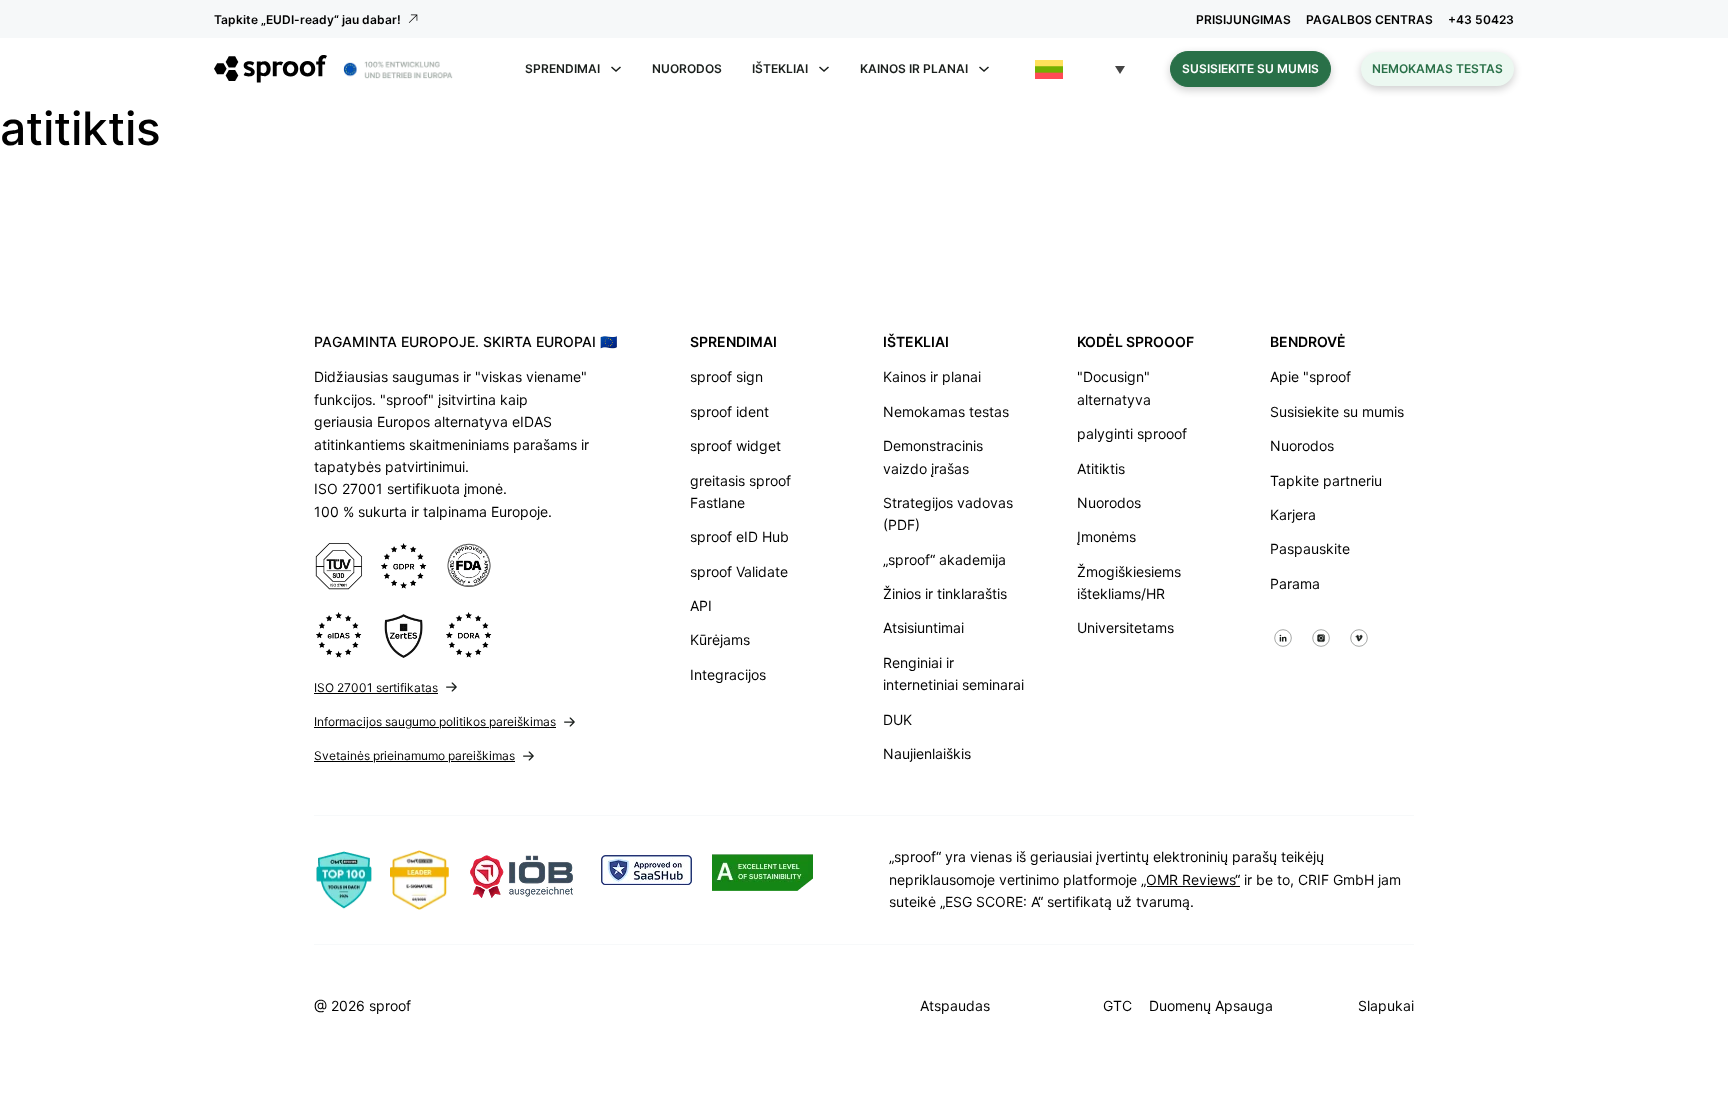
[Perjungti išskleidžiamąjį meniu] (616, 69)
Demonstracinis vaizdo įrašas (933, 456)
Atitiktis (1101, 468)
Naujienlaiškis (927, 753)
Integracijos (728, 674)
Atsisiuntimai (923, 627)
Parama (1295, 583)
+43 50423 (1481, 19)
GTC (1117, 1005)
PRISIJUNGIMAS (1243, 19)
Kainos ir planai (932, 376)
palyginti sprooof (1132, 433)
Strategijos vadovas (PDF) (948, 513)
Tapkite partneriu (1326, 480)
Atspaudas (955, 1005)
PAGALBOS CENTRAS (1369, 19)
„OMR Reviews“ (1190, 879)
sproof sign (726, 376)
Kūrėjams (720, 639)
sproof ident (729, 411)
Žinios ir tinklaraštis (945, 593)
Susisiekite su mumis (1250, 68)
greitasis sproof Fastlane (740, 491)
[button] (1080, 69)
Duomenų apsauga (1211, 1005)
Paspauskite (1310, 548)
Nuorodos (687, 68)
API (701, 605)
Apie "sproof (1310, 376)
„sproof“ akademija (944, 559)
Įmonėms (1106, 536)
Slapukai (1386, 1005)
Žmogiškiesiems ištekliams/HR (1129, 582)
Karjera (1293, 514)
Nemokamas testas (1437, 68)
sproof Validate (739, 571)
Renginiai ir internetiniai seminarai (953, 673)
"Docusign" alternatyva (1114, 387)
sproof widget (735, 445)
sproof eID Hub (739, 536)
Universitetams (1125, 627)
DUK (897, 719)
